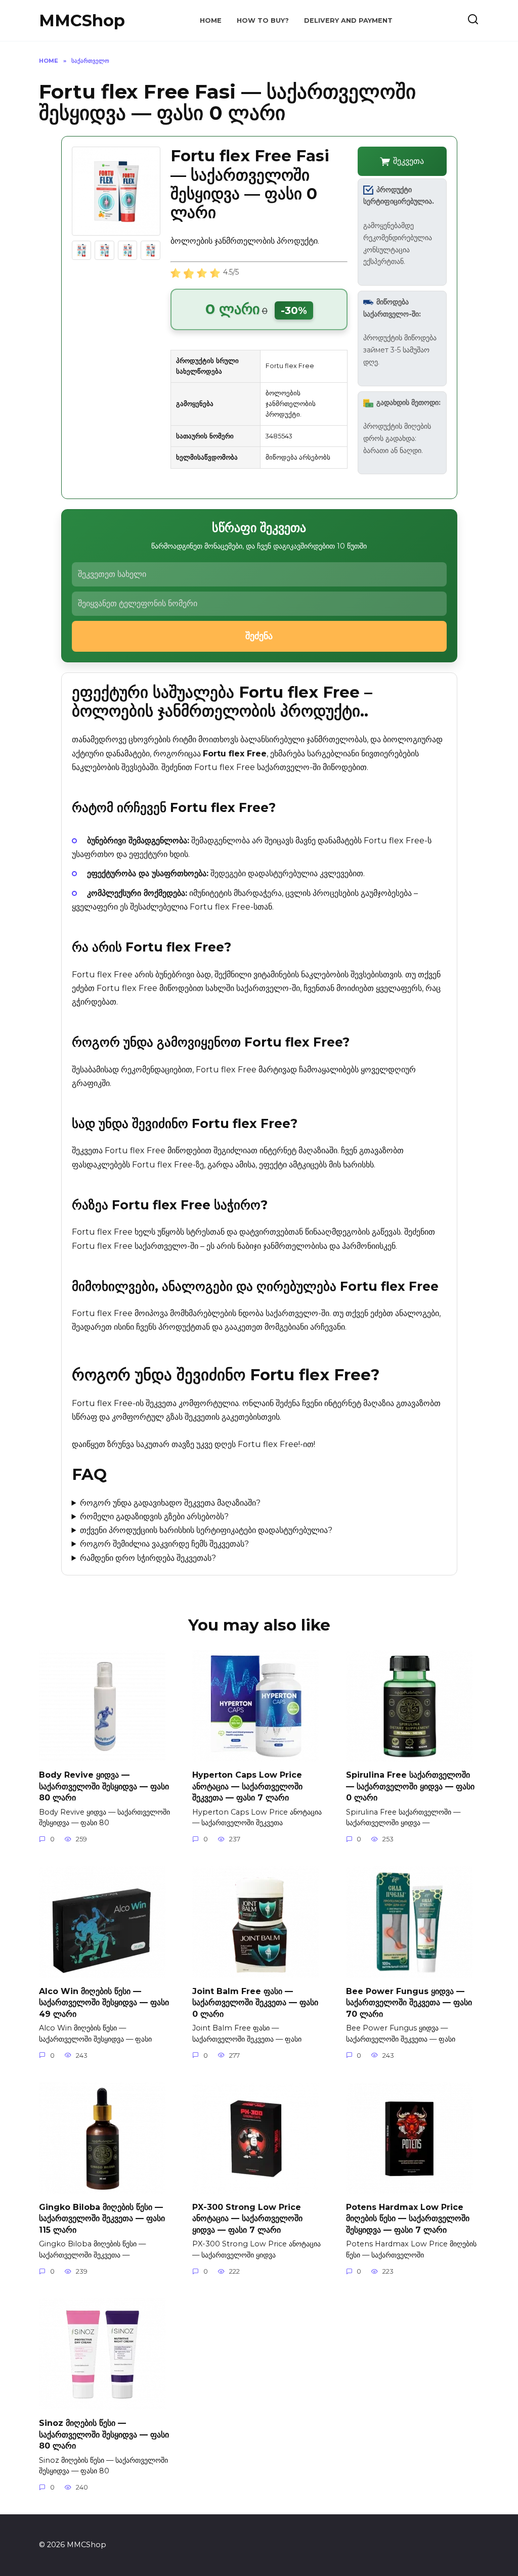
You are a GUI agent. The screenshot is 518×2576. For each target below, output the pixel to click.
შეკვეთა (408, 161)
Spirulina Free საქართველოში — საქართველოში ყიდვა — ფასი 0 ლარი (410, 1786)
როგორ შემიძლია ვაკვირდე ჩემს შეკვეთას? (164, 1544)
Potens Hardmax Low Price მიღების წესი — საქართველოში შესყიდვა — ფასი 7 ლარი (408, 2219)
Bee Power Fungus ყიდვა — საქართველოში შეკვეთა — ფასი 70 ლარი (409, 2002)
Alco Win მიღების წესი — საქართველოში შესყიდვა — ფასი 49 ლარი (104, 2002)
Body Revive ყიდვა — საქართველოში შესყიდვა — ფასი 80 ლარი (104, 1786)
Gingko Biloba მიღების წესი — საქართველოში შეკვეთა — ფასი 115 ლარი (102, 2219)
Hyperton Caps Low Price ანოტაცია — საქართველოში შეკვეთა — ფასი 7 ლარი (247, 1786)
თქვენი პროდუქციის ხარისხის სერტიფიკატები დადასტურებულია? (206, 1530)
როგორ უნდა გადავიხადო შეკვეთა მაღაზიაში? (170, 1503)
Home (211, 20)
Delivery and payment (348, 20)
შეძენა (259, 636)
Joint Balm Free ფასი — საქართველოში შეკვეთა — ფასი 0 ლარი (255, 2002)
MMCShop (82, 20)
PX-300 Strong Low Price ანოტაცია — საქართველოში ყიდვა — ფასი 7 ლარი (247, 2219)
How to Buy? (263, 20)
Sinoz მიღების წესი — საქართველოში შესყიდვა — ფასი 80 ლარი (104, 2434)
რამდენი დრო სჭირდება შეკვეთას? (148, 1558)
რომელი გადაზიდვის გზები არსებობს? (154, 1517)
